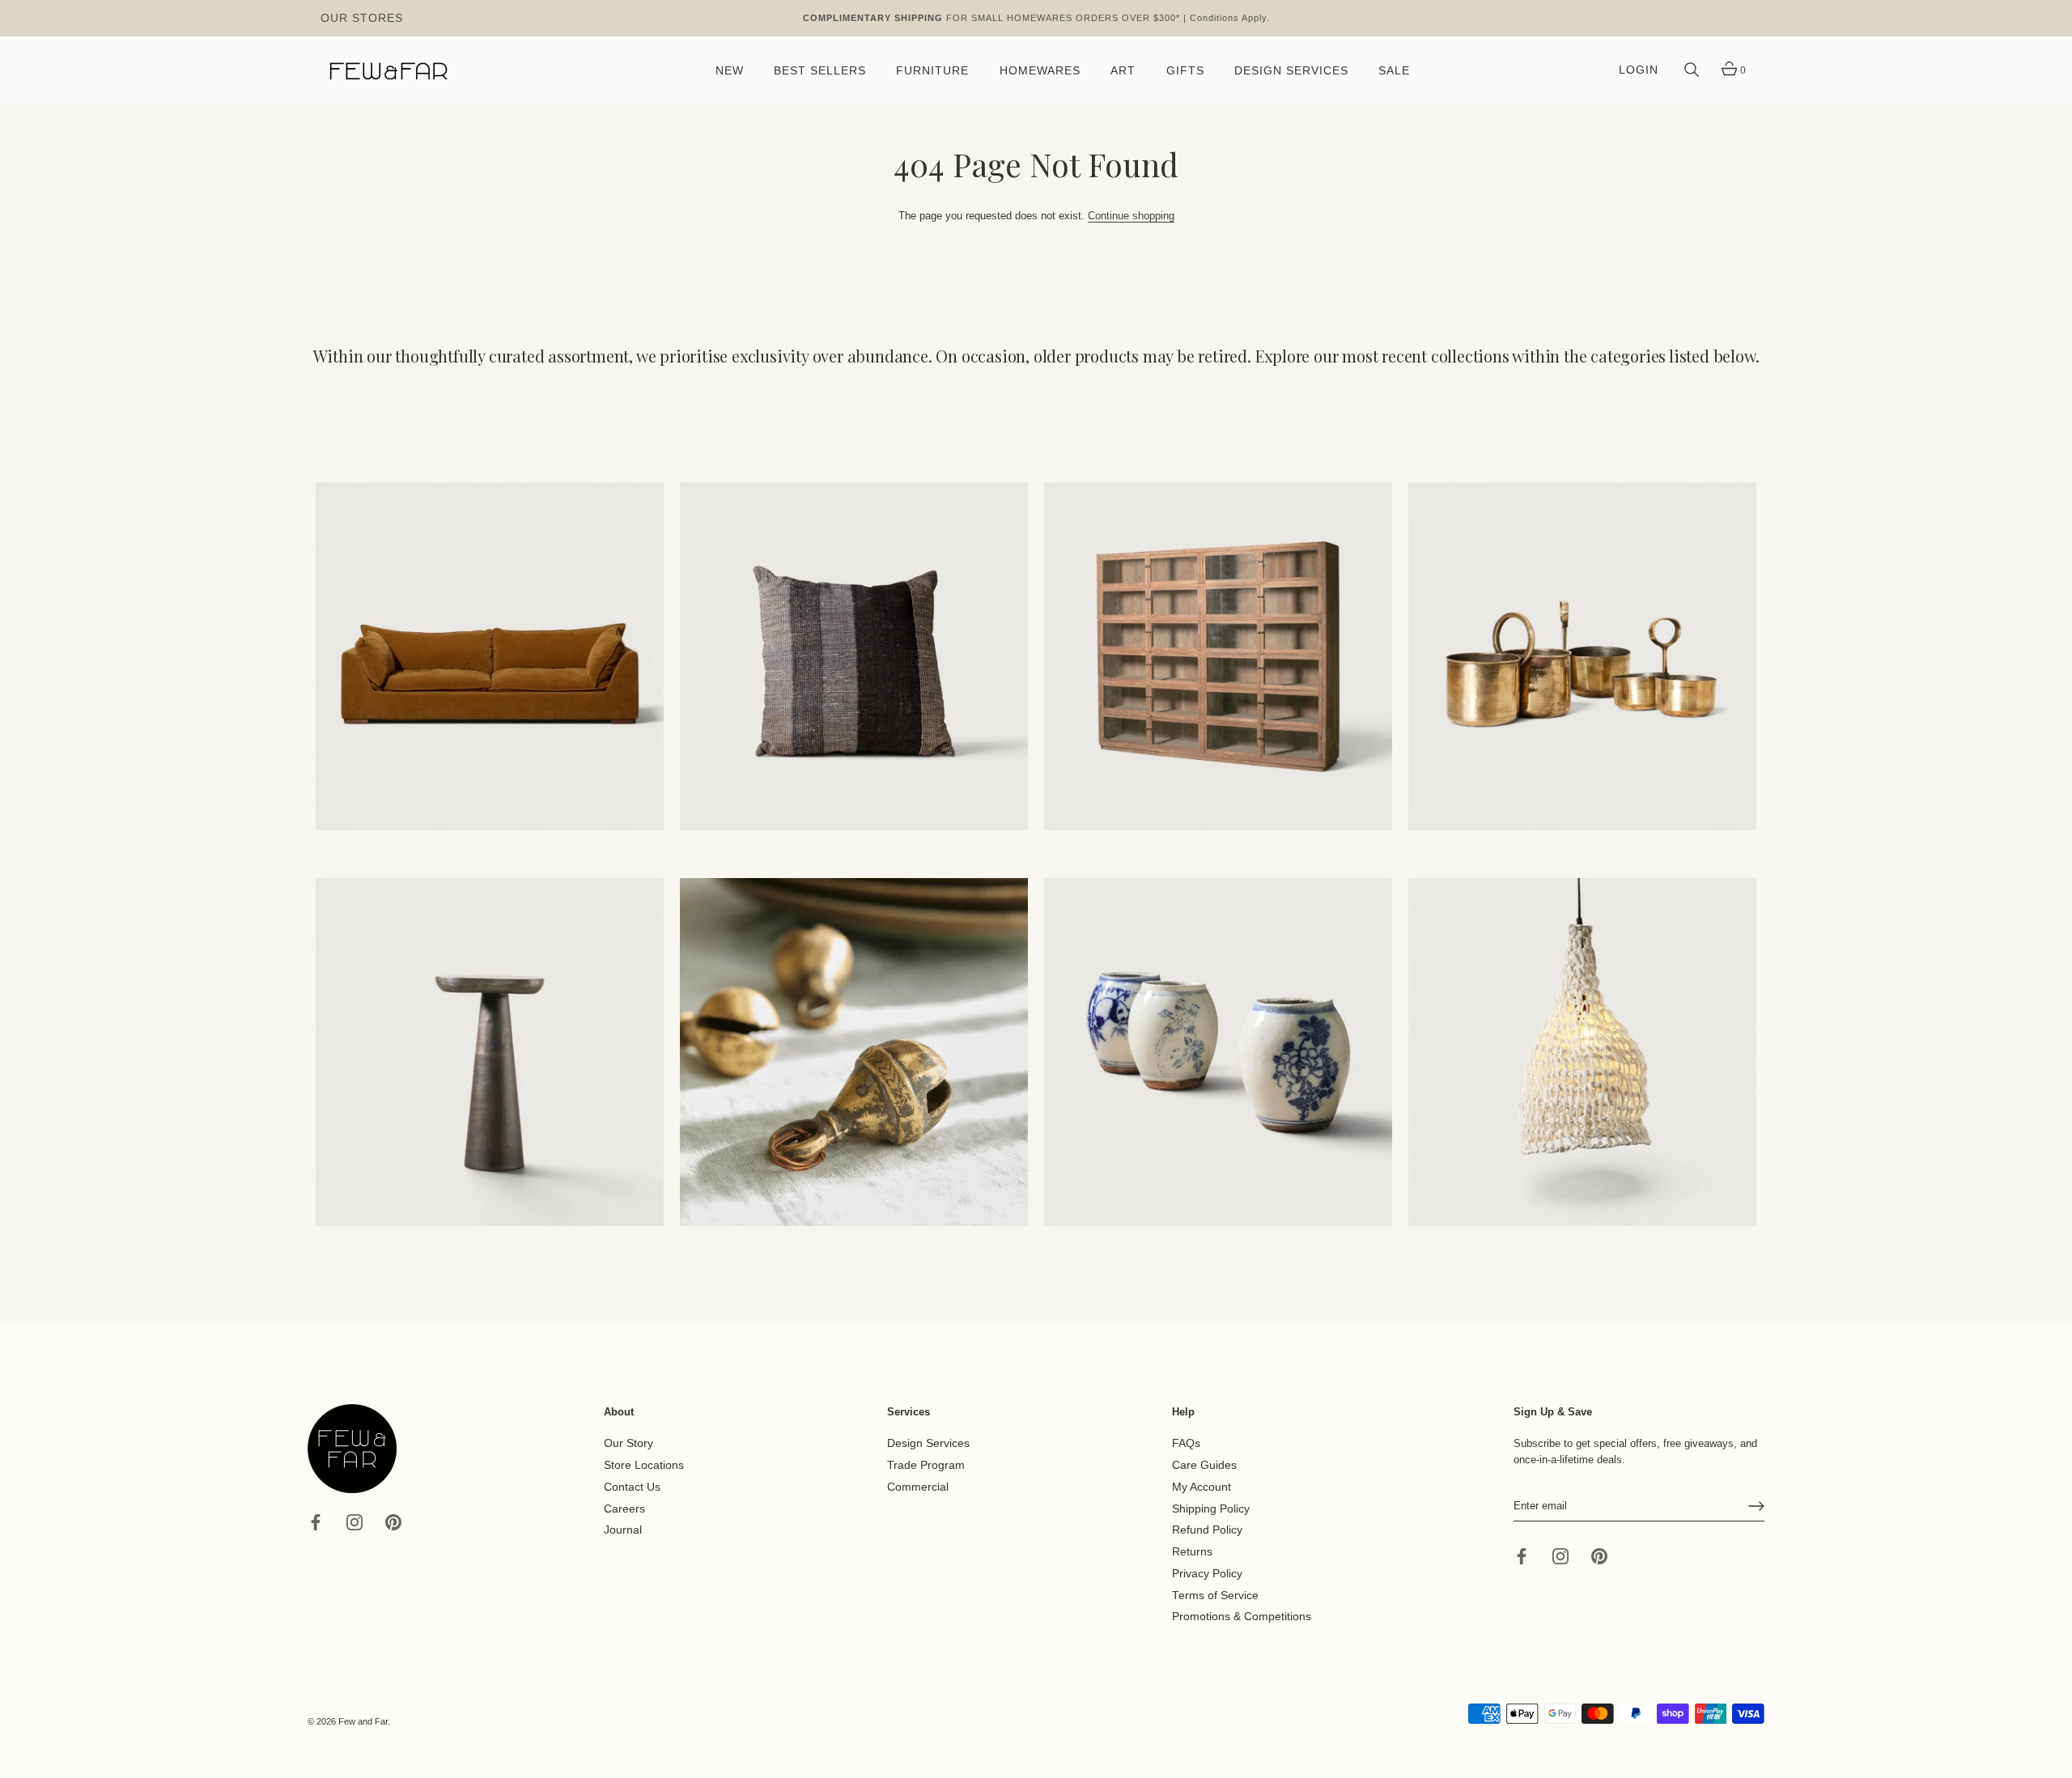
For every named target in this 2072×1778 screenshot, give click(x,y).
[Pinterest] (393, 1521)
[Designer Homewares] (1582, 656)
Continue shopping (1131, 216)
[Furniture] (1218, 656)
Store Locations (644, 1465)
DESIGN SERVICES (1291, 71)
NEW (730, 71)
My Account (1202, 1487)
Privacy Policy (1207, 1574)
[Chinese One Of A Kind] (1218, 1052)
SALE (1394, 71)
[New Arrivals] (854, 656)
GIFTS (1185, 71)
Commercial (918, 1487)
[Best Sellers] (490, 656)
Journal (623, 1530)
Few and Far (363, 1721)
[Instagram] (355, 1521)
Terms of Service (1215, 1595)
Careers (624, 1508)
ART (1123, 71)
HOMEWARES (1040, 71)
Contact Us (632, 1487)
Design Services (928, 1443)
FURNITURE (932, 71)
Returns (1192, 1552)
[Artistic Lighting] (1582, 1052)
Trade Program (926, 1465)
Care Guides (1204, 1465)
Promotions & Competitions (1242, 1617)
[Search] (1692, 70)
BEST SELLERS (820, 71)
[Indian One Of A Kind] (854, 1052)
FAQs (1186, 1443)
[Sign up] (1756, 1506)
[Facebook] (316, 1521)
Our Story (628, 1443)
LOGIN (1639, 70)
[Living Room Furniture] (490, 1052)
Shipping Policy (1211, 1508)
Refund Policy (1207, 1530)
